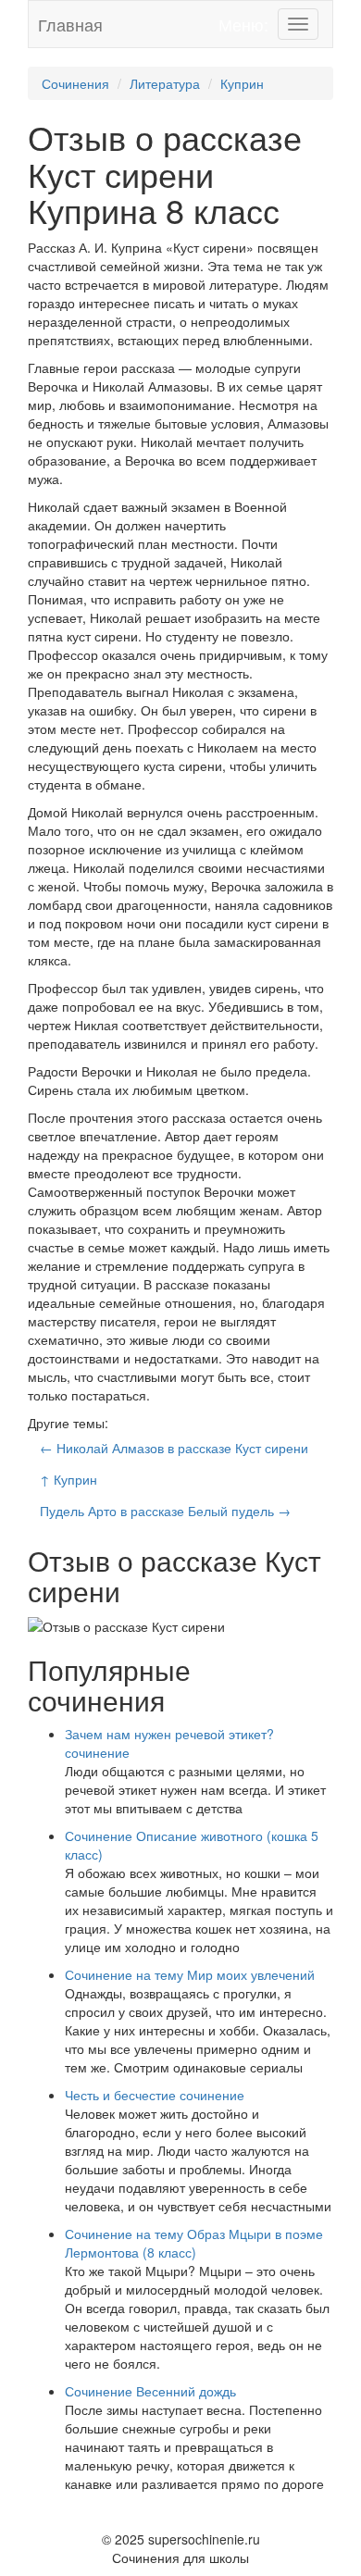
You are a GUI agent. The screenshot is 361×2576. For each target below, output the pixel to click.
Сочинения (75, 83)
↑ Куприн (68, 1479)
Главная (70, 24)
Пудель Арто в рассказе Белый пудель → (165, 1511)
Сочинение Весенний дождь (150, 2391)
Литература (165, 83)
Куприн (242, 83)
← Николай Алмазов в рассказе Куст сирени (174, 1448)
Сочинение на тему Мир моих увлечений (190, 1974)
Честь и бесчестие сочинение (155, 2095)
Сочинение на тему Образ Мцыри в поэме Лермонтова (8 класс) (194, 2243)
